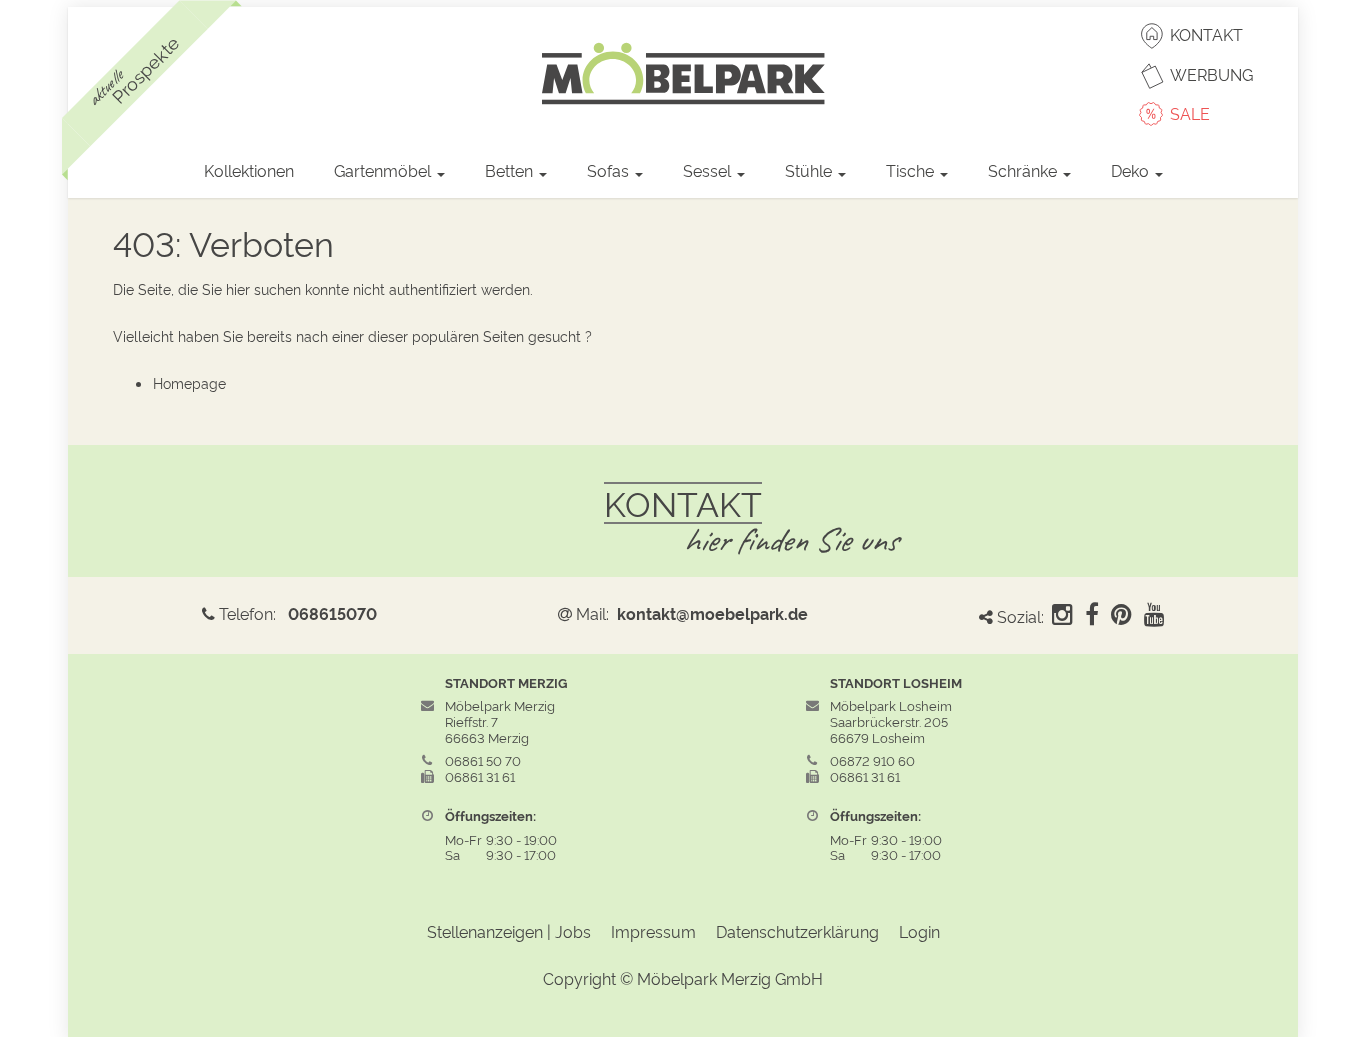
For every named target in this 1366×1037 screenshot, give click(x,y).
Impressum (653, 931)
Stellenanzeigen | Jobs (509, 931)
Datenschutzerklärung (797, 931)
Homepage (189, 382)
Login (919, 931)
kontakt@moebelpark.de (712, 613)
